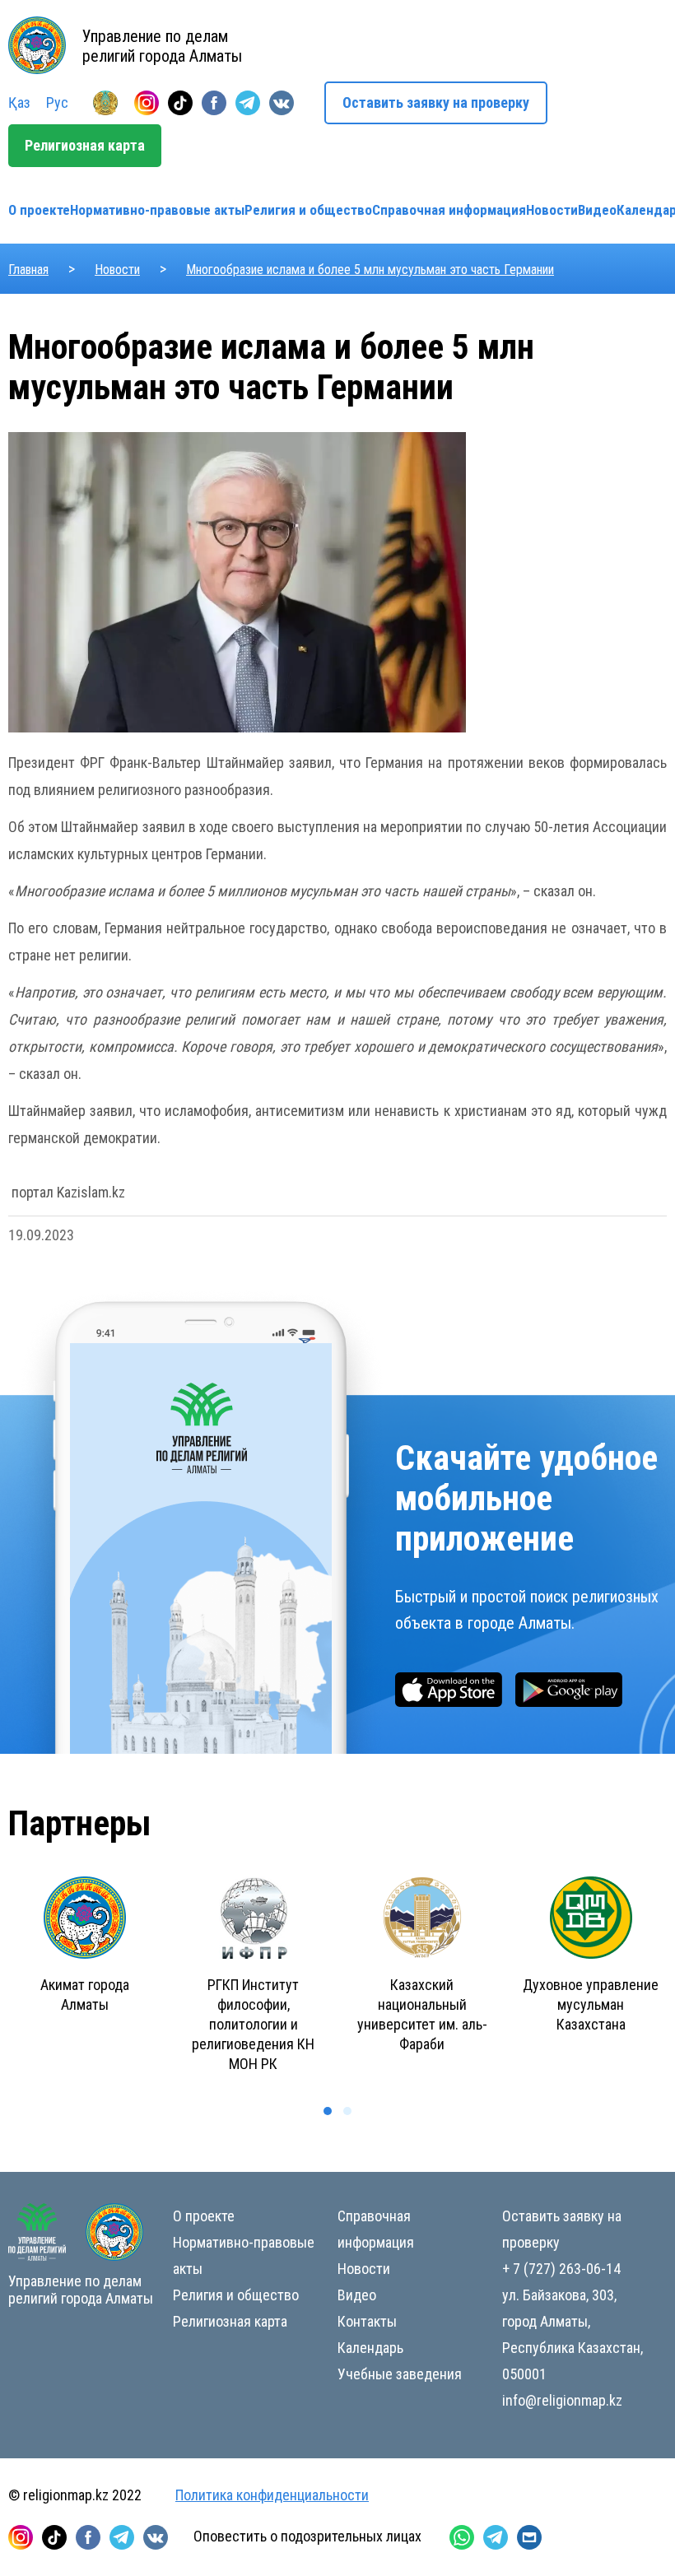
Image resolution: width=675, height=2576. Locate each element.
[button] (328, 2111)
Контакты (367, 2321)
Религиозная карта (85, 145)
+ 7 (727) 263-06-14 (561, 2269)
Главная (28, 270)
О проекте (39, 210)
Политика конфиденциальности (272, 2495)
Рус (57, 102)
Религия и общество (308, 210)
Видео (597, 210)
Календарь (370, 2348)
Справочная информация (449, 210)
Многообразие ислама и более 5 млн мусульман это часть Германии (370, 270)
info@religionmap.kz (562, 2400)
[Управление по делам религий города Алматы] (105, 103)
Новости (552, 210)
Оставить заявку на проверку (436, 102)
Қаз (19, 102)
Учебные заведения (400, 2374)
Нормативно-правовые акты (157, 210)
